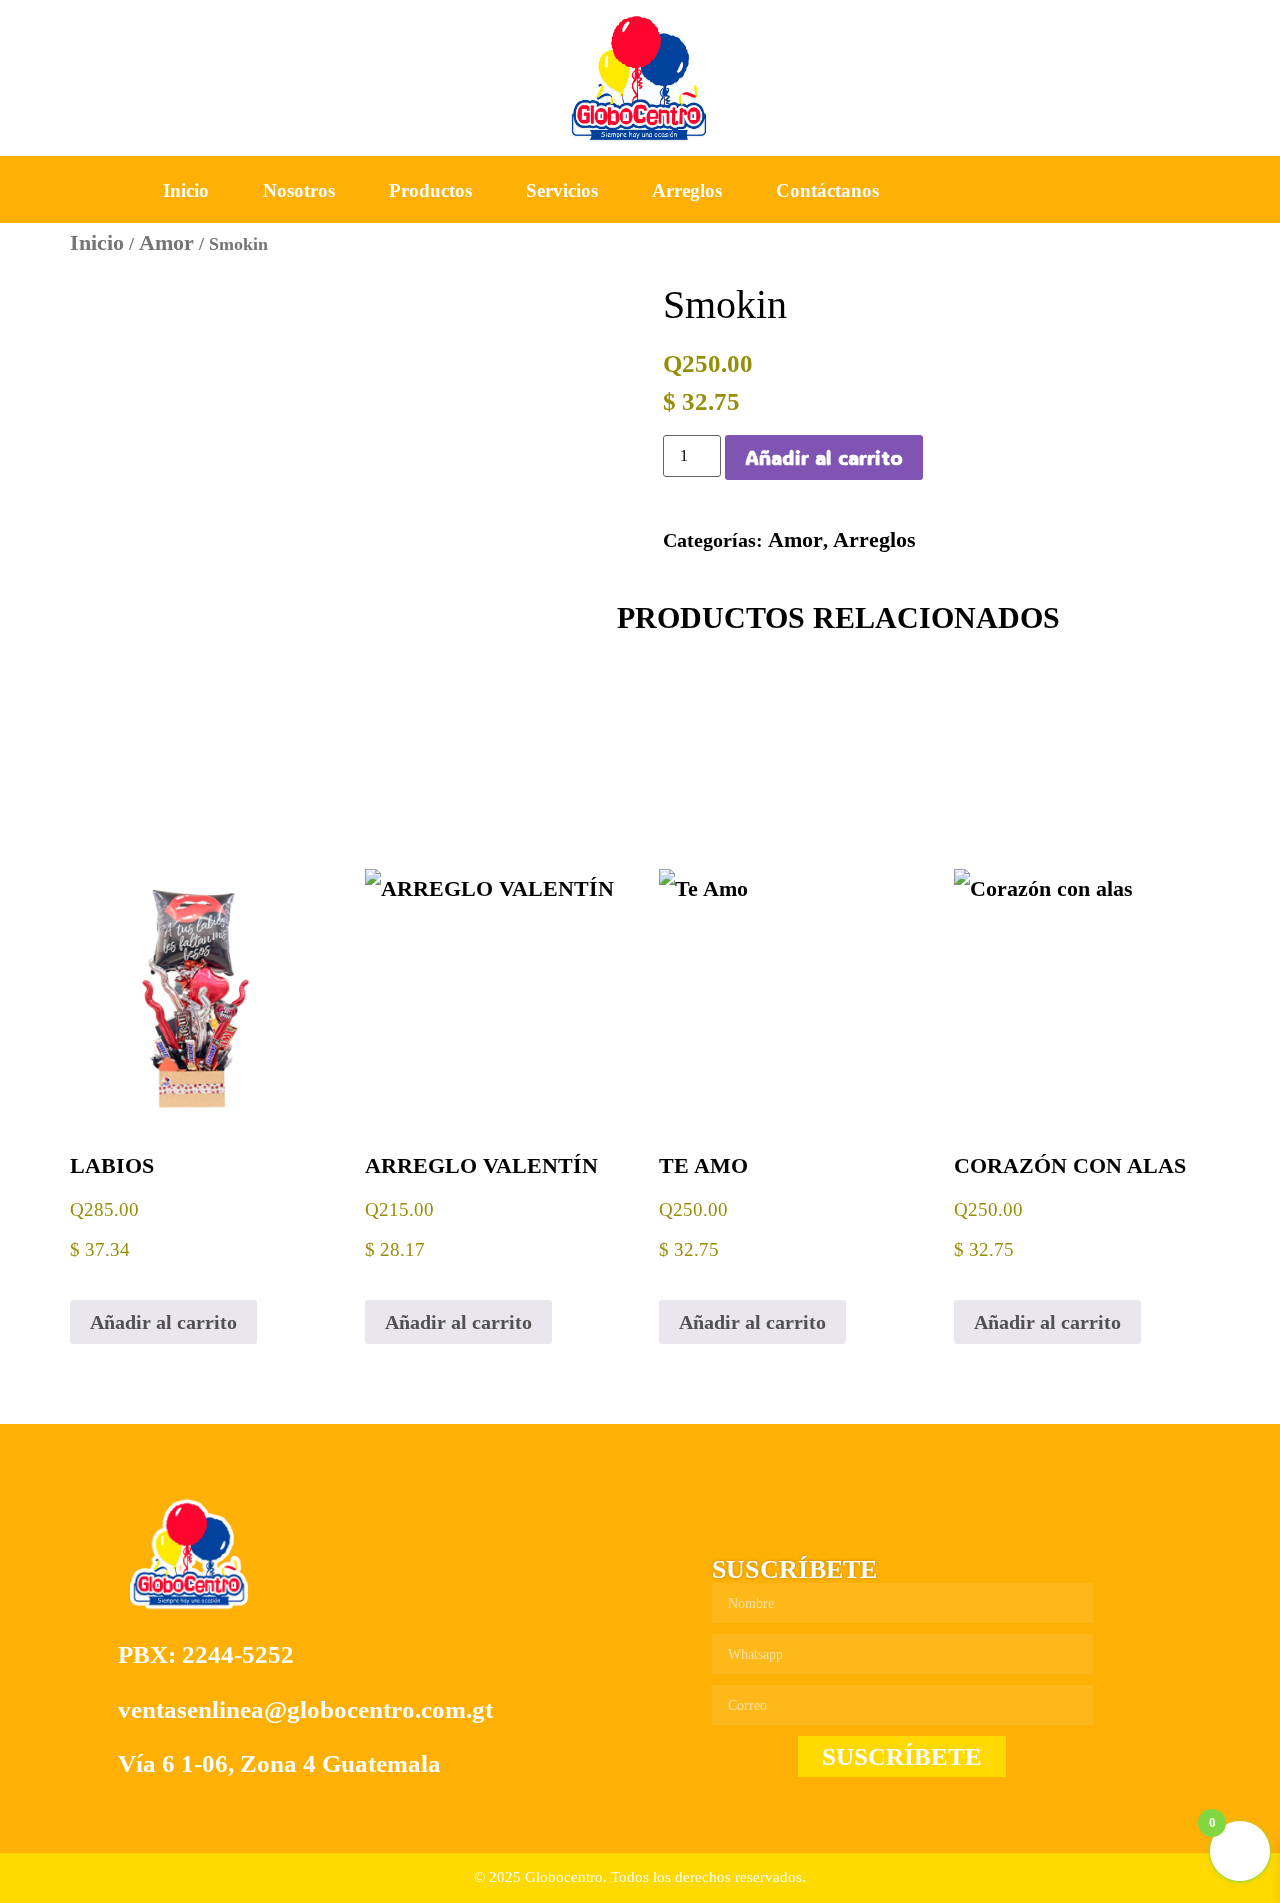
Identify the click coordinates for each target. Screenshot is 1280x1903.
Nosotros (299, 190)
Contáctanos (827, 190)
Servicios (562, 190)
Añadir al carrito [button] (163, 1322)
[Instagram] (1077, 191)
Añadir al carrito (824, 457)
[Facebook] (731, 1519)
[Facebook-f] (1030, 191)
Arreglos (687, 190)
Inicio (186, 190)
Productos (430, 190)
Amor (166, 242)
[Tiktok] (1124, 191)
